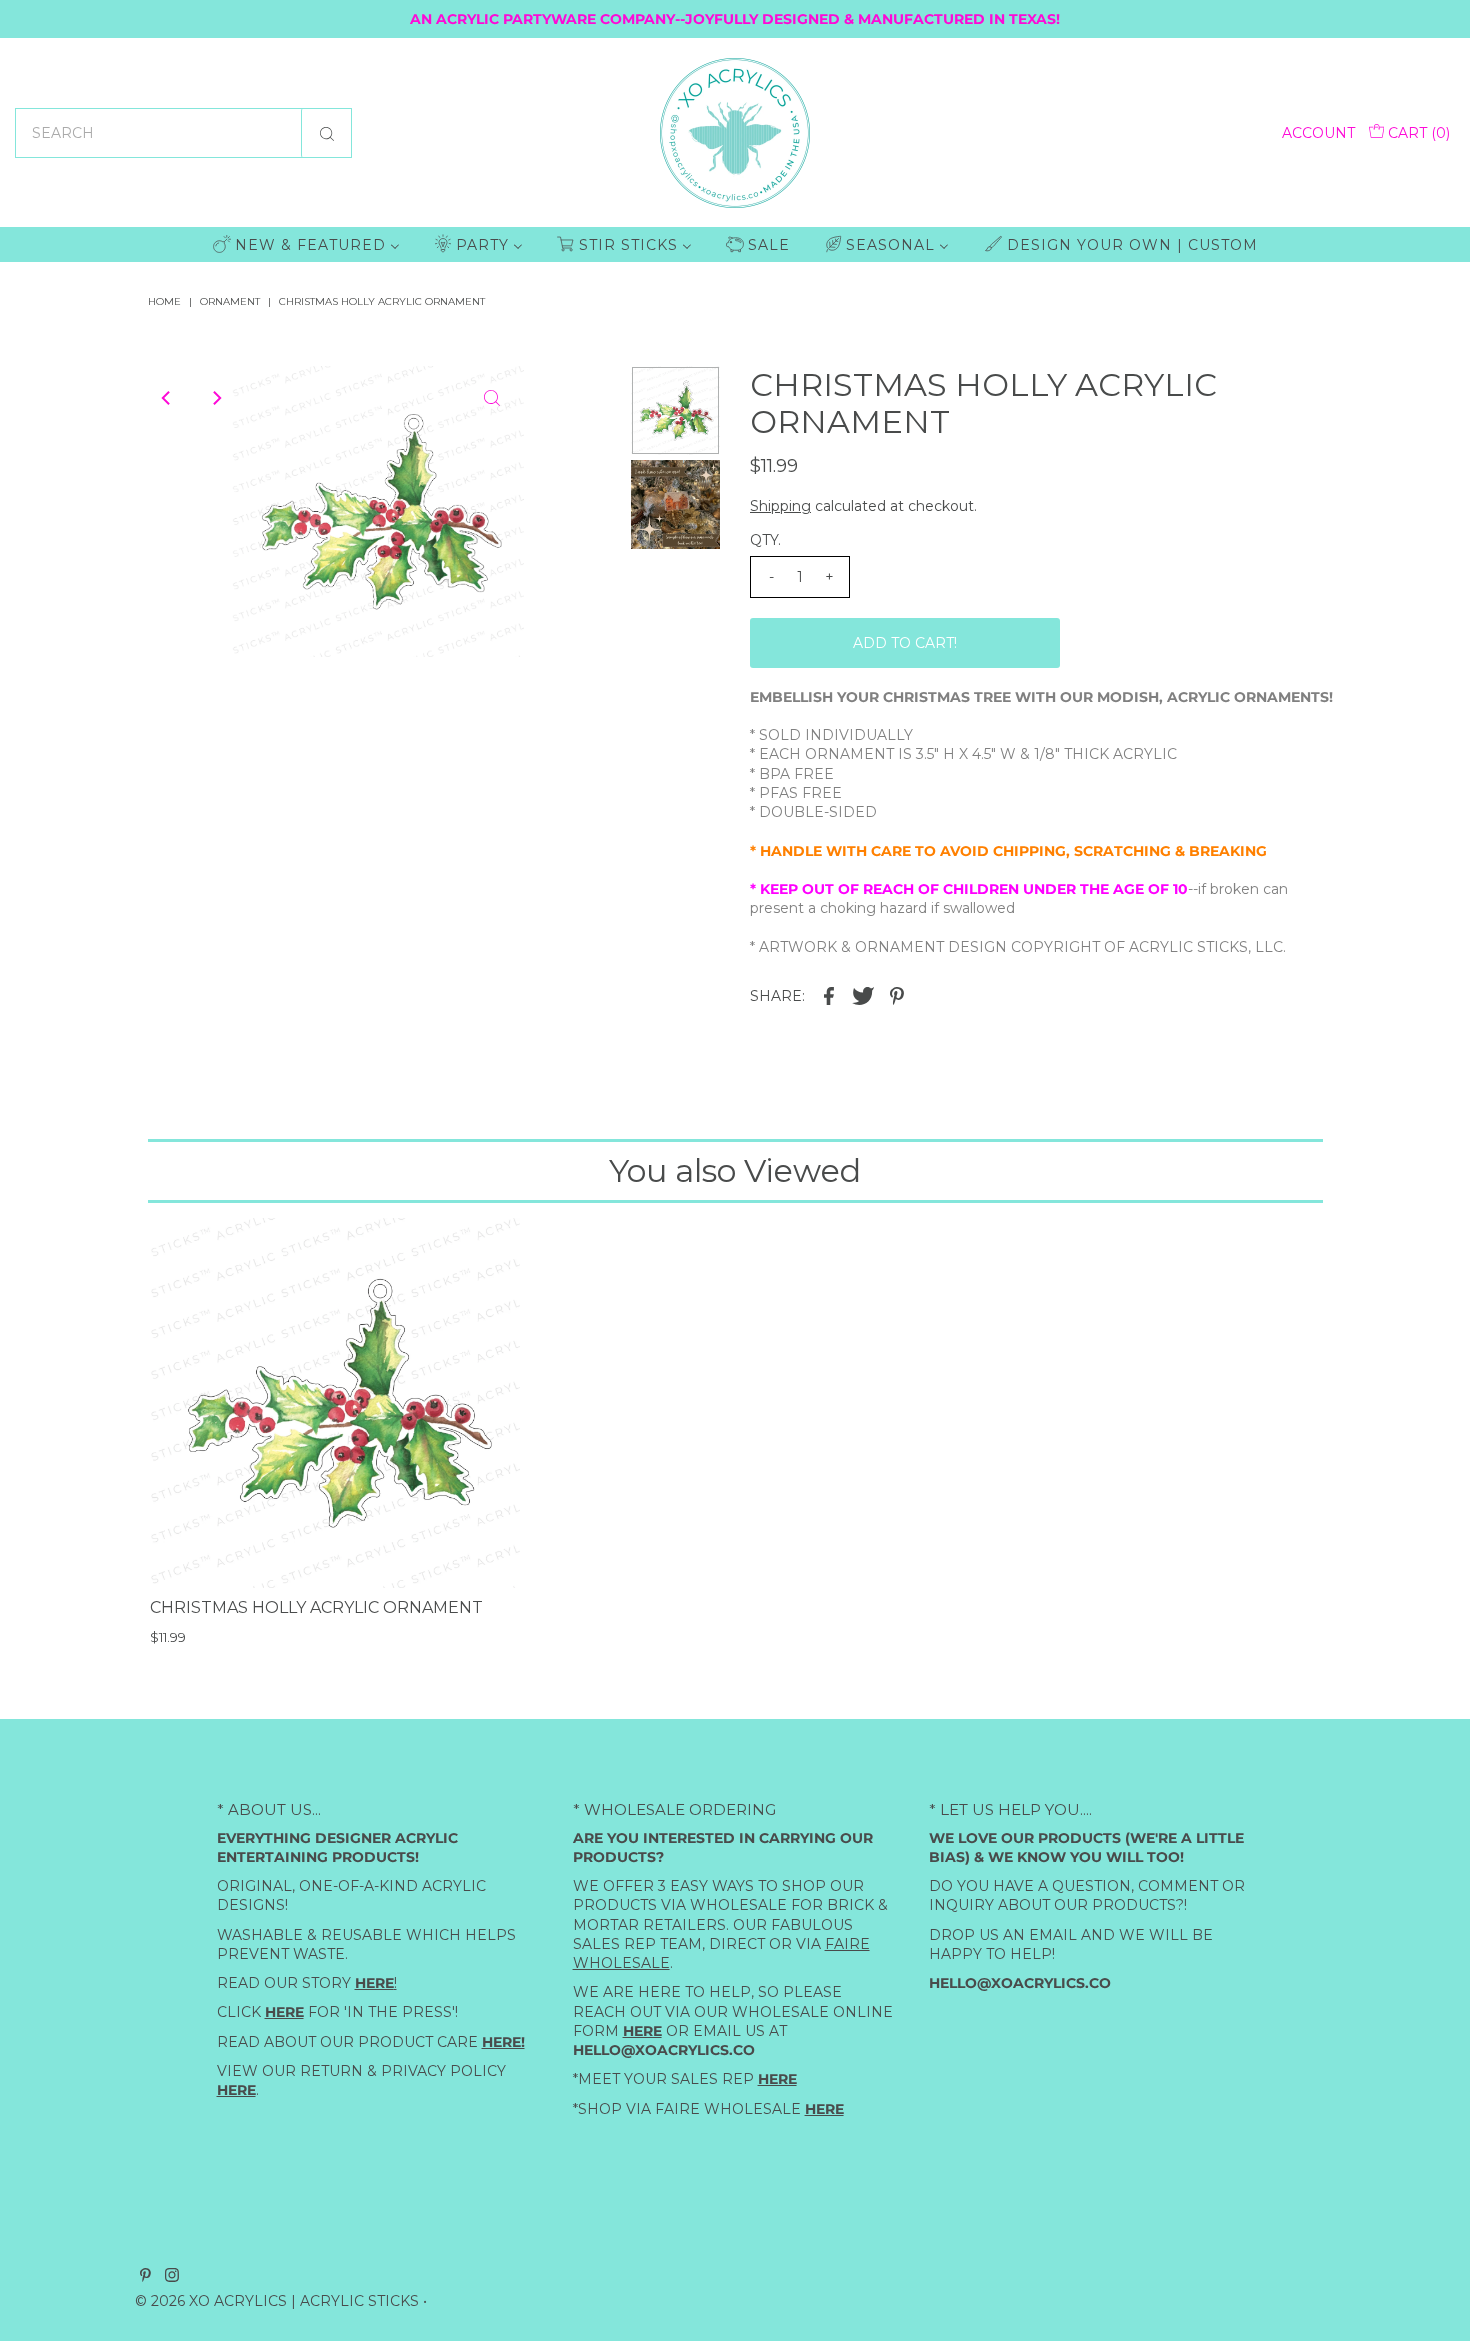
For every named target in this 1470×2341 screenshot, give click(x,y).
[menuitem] (306, 244)
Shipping (780, 506)
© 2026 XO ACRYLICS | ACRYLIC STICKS (277, 2301)
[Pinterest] (145, 2277)
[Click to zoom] (492, 398)
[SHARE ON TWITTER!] (863, 994)
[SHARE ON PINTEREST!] (897, 994)
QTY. (765, 540)
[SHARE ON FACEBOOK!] (829, 994)
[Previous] (167, 398)
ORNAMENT (230, 301)
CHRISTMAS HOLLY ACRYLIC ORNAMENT (316, 1607)
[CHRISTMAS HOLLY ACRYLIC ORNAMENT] (335, 1403)
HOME (164, 301)
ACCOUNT (1318, 133)
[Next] (216, 398)
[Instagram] (172, 2277)
